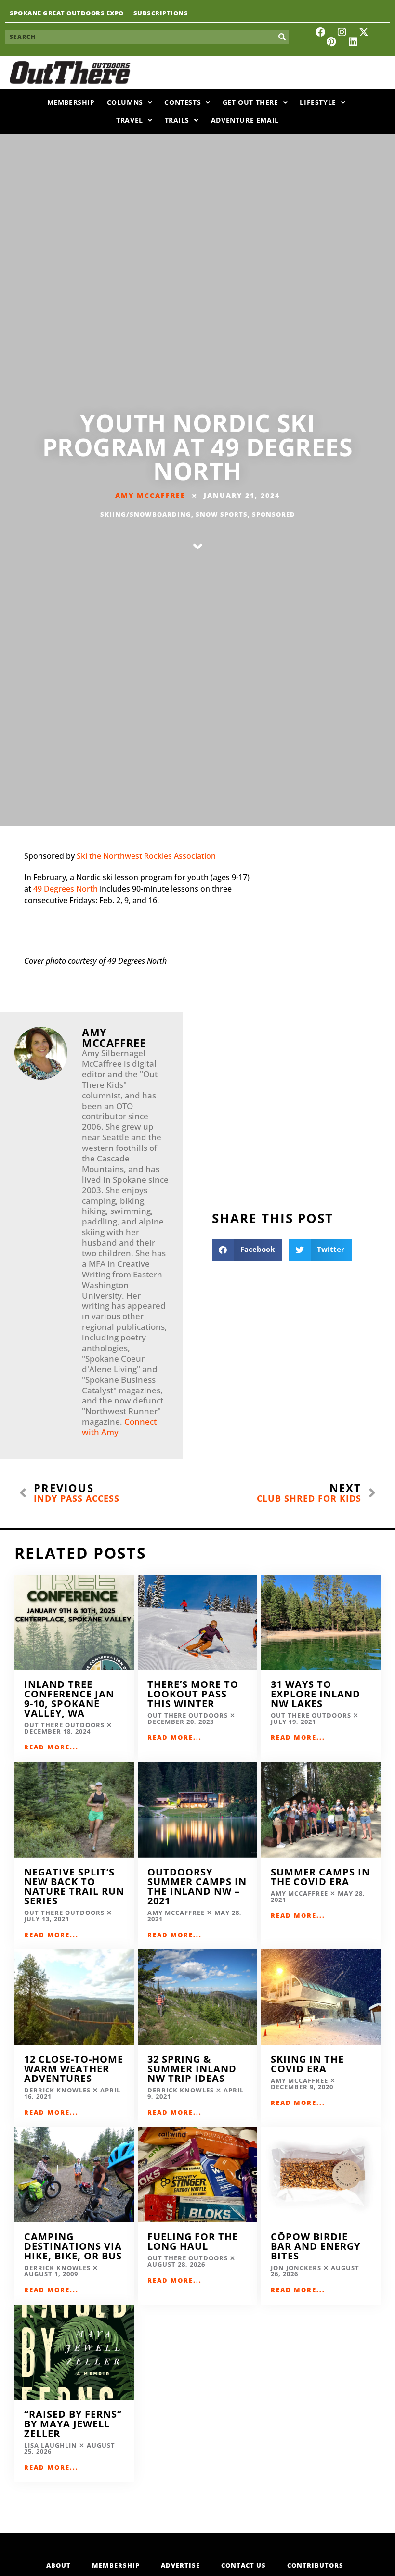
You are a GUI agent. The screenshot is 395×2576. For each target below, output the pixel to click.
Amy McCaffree (150, 495)
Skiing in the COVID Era (307, 2064)
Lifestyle (318, 102)
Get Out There (250, 102)
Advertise (180, 2565)
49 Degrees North (66, 889)
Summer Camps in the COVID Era (320, 1877)
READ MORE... (51, 1747)
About (59, 2565)
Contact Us (244, 2565)
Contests (183, 102)
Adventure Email (245, 120)
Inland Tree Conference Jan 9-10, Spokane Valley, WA (69, 1699)
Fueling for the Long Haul (193, 2241)
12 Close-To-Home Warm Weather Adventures (74, 2069)
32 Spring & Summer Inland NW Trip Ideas (192, 2069)
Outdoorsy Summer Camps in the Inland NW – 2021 (197, 1886)
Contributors (315, 2565)
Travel (130, 120)
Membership (71, 102)
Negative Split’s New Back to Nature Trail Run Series (74, 1886)
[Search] (282, 37)
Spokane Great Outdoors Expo (67, 13)
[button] (247, 1250)
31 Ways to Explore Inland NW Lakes (316, 1694)
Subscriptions (161, 13)
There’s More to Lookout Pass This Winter (193, 1694)
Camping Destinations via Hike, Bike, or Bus (73, 2246)
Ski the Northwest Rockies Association (146, 856)
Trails (177, 120)
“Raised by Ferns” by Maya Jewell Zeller (73, 2424)
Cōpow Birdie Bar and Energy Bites (316, 2246)
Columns (125, 102)
